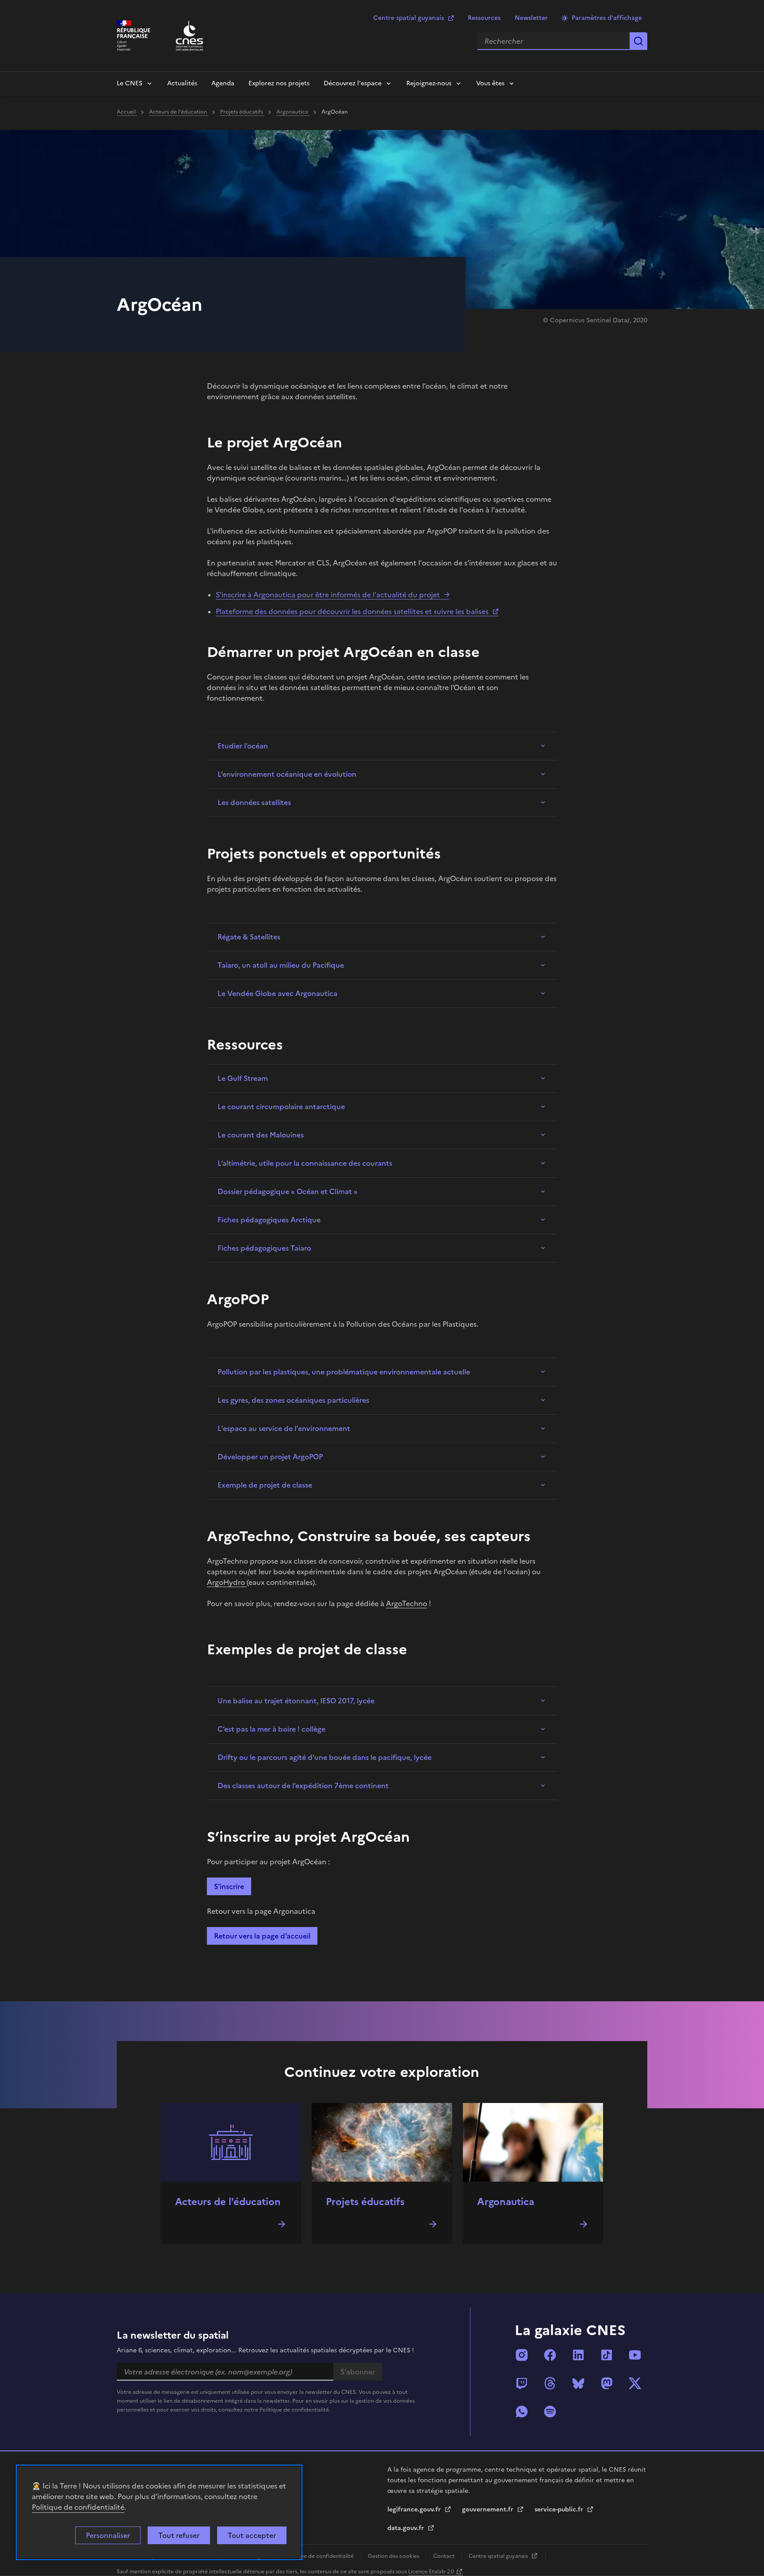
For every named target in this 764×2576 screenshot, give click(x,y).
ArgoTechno (407, 1603)
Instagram (522, 2355)
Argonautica (293, 112)
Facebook (550, 2355)
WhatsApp (522, 2412)
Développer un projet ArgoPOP (270, 1457)
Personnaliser (108, 2535)
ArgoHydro (227, 1582)
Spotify (550, 2412)
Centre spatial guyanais (409, 18)
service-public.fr (560, 2509)
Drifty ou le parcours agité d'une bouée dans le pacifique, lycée (325, 1757)
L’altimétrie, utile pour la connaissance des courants (305, 1163)
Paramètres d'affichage (607, 18)
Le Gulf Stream (243, 1078)
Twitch (522, 2383)
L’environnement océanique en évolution (287, 774)
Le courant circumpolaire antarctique (281, 1107)
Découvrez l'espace (353, 83)
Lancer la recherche (638, 41)
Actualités (182, 83)
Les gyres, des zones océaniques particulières (293, 1400)
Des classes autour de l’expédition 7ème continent (303, 1786)
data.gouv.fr (407, 2528)
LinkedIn (578, 2355)
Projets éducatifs (242, 112)
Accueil (127, 112)
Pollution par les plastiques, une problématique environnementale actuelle (344, 1372)
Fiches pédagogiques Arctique (269, 1220)
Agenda (223, 83)
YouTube (635, 2355)
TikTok (607, 2355)
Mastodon (607, 2383)
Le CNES (130, 83)
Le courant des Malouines (261, 1135)
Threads (550, 2383)
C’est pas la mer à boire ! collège (271, 1729)
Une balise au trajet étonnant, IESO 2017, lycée (296, 1701)
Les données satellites (254, 802)
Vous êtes (490, 83)
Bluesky (578, 2383)
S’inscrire (229, 1886)
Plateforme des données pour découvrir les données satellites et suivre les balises (352, 611)
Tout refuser (179, 2535)
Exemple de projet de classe (265, 1485)
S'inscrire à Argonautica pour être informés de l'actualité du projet (328, 595)
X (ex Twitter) (635, 2383)
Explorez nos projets (279, 83)
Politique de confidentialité (78, 2507)
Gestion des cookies (394, 2556)
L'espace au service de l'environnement (284, 1428)
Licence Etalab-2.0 (431, 2572)
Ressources (484, 18)
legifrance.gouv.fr (415, 2509)
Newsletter (531, 18)
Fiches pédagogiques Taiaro (264, 1248)
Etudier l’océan (243, 746)
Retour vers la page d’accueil (262, 1936)
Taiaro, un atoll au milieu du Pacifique (281, 965)
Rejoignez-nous (429, 83)
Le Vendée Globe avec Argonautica (277, 993)
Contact (445, 2556)
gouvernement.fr (489, 2509)
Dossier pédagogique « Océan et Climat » (288, 1191)
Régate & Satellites (249, 937)
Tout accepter (252, 2535)
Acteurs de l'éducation (179, 112)
